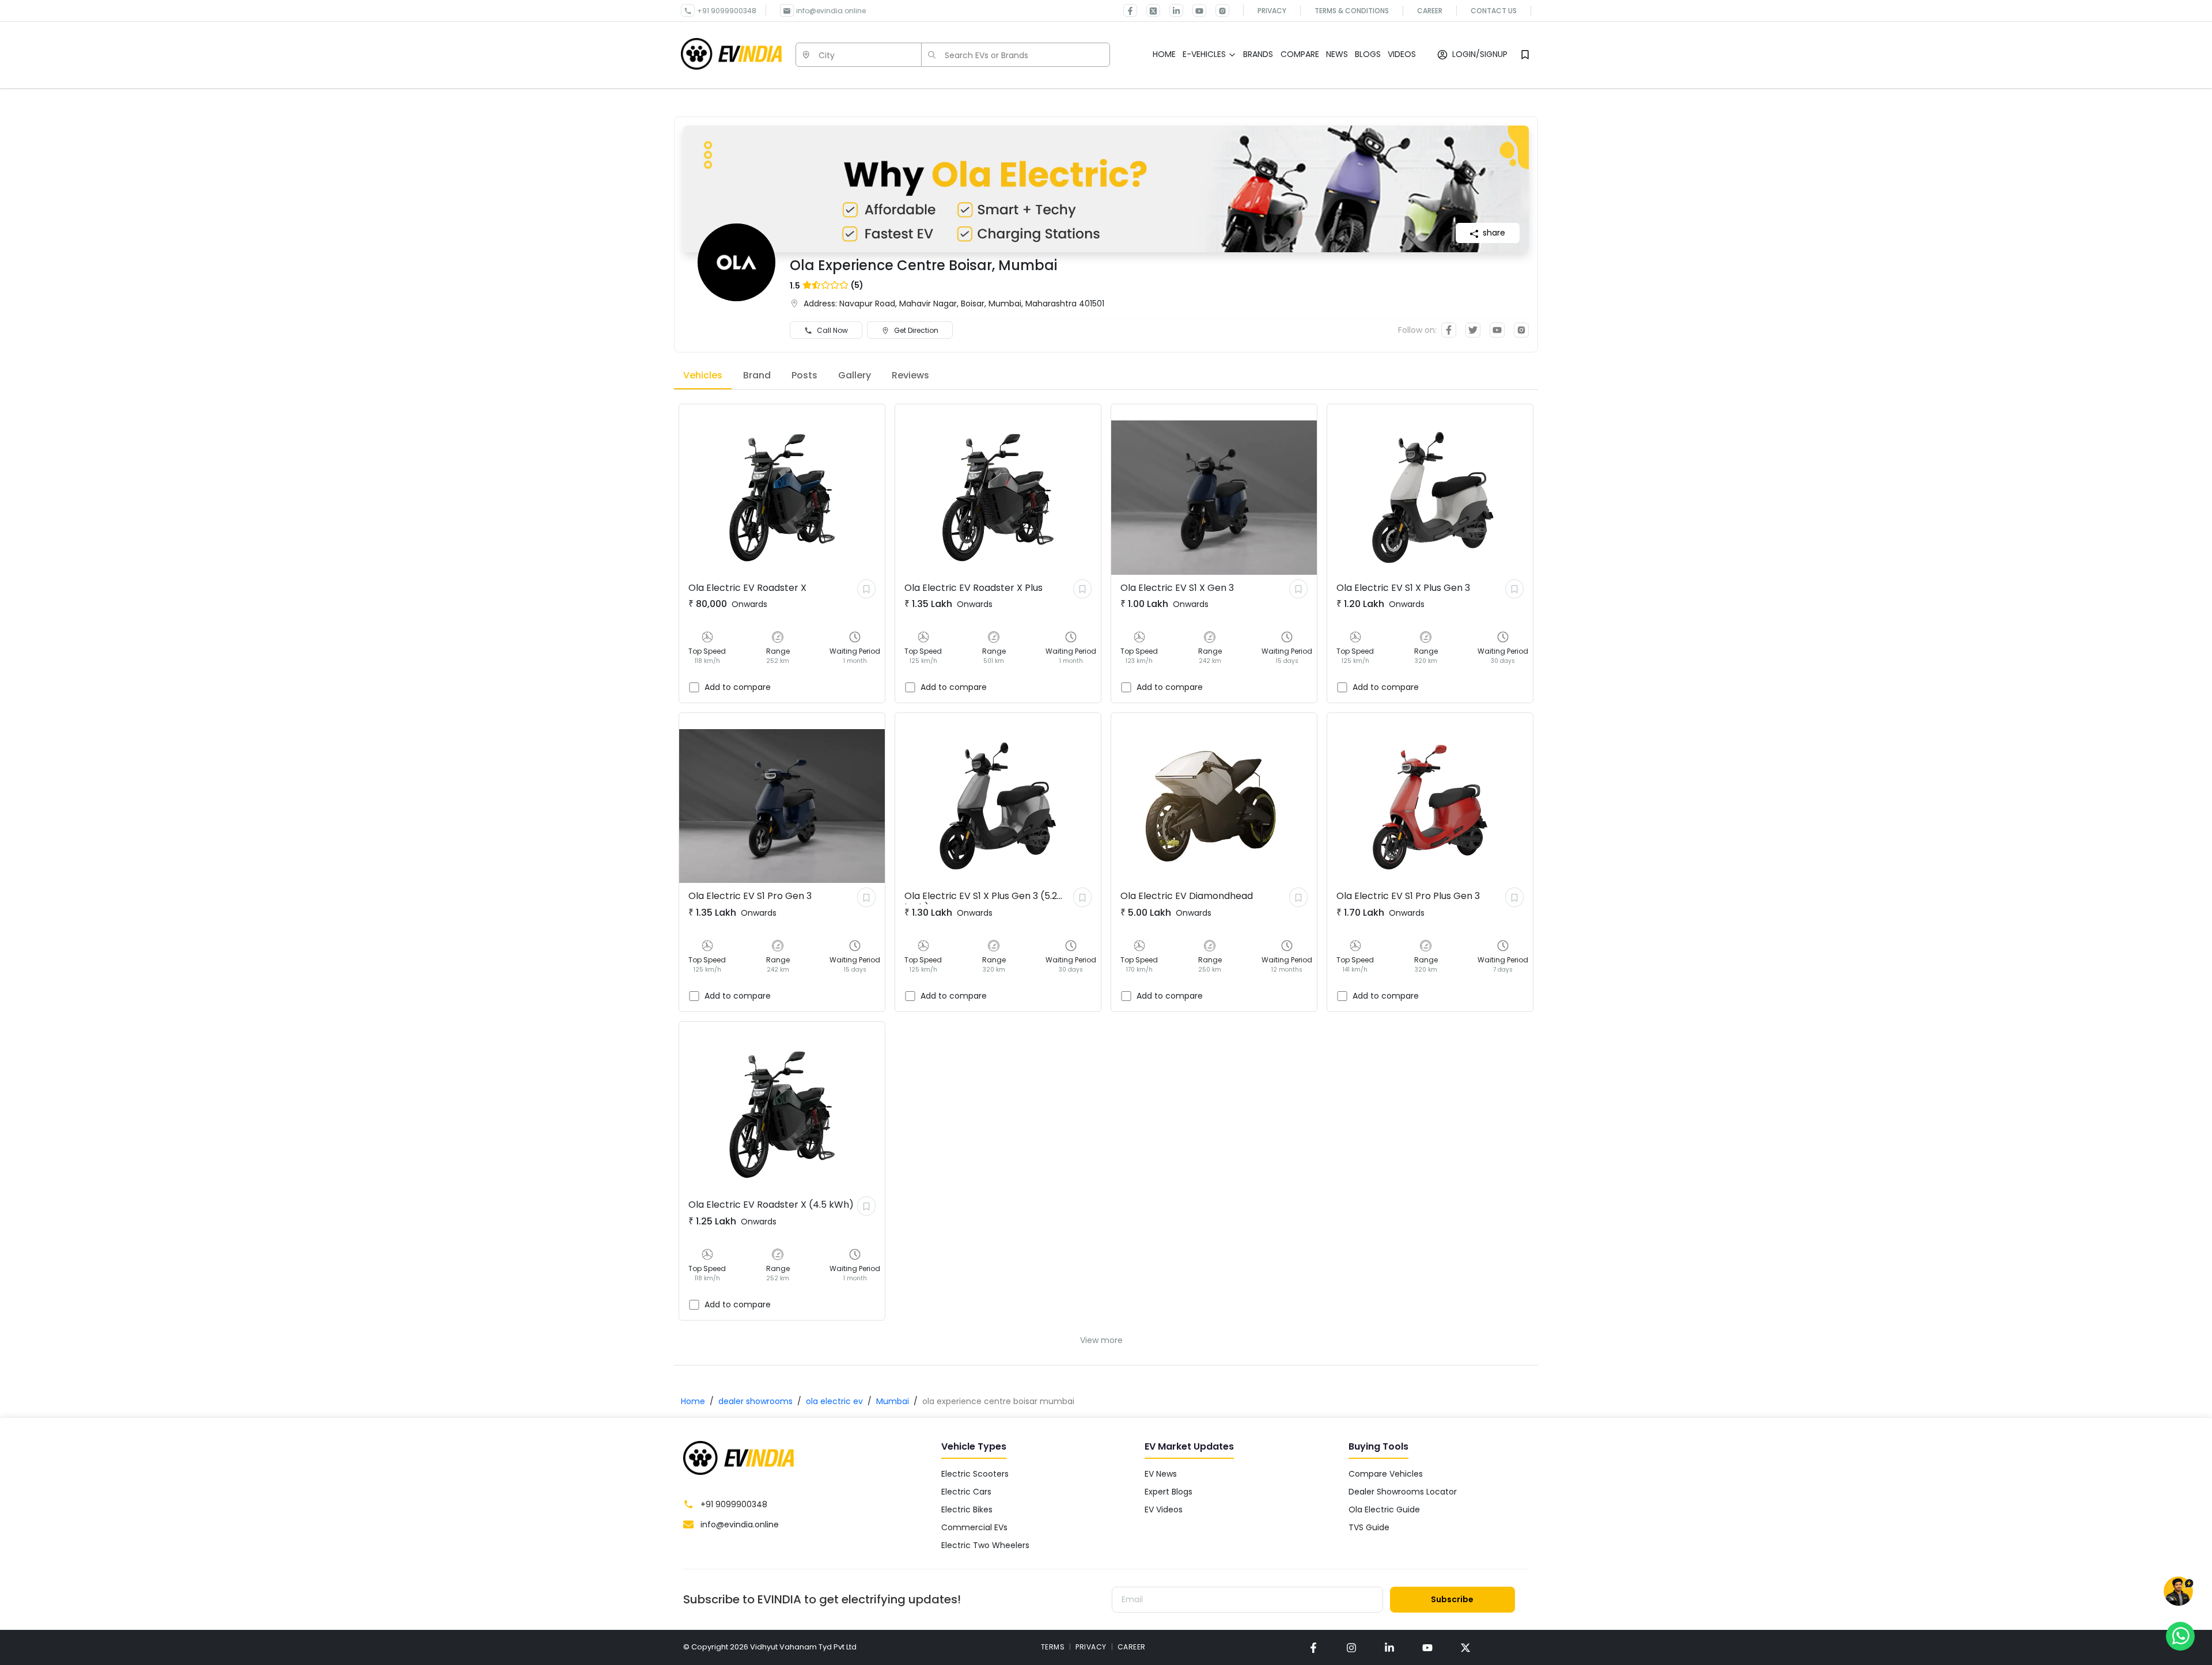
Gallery (855, 375)
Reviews (910, 375)
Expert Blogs (1169, 1492)
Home (693, 1401)
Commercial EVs (974, 1527)
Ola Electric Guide (1384, 1510)
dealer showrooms (755, 1401)
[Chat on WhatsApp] (2180, 1636)
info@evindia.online (831, 11)
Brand (757, 375)
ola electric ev (834, 1401)
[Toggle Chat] (2178, 1592)
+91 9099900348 (727, 11)
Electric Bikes (967, 1510)
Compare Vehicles (1386, 1474)
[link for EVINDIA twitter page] (1149, 10)
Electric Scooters (975, 1474)
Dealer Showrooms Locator (1403, 1492)
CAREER (1132, 1647)
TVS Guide (1369, 1527)
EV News (1161, 1474)
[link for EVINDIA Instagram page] (1218, 10)
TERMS (1053, 1647)
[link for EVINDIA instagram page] (1351, 1647)
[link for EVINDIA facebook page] (1130, 10)
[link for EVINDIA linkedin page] (1172, 10)
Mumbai (893, 1401)
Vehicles (703, 375)
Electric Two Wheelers (985, 1545)
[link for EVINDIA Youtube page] (1195, 10)
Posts (804, 375)
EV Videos (1164, 1510)
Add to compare (738, 687)
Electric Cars (966, 1492)
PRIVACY (1091, 1647)
